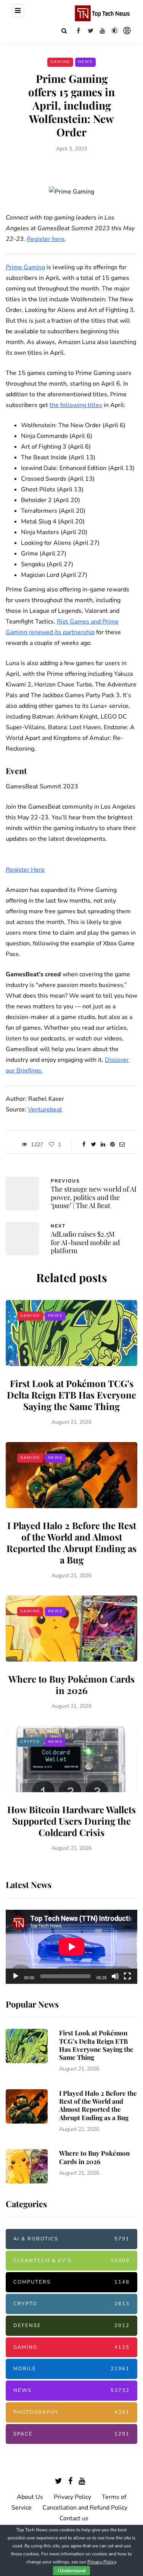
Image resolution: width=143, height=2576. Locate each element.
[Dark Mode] (115, 31)
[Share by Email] (122, 1145)
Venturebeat (45, 1110)
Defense (71, 2326)
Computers (71, 2282)
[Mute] (115, 1976)
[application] (71, 1947)
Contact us (74, 2518)
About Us (30, 2497)
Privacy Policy (72, 2497)
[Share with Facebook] (84, 1145)
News (85, 62)
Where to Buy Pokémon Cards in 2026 (71, 1684)
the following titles (76, 405)
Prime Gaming (25, 267)
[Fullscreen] (127, 1976)
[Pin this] (113, 1145)
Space (71, 2434)
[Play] (16, 1976)
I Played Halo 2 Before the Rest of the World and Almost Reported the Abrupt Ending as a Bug (71, 1542)
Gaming (60, 62)
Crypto (30, 1742)
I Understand (71, 2571)
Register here (46, 239)
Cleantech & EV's (71, 2261)
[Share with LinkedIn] (103, 1145)
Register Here (25, 870)
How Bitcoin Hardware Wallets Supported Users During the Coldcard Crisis (71, 1821)
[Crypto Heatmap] (127, 31)
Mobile (71, 2369)
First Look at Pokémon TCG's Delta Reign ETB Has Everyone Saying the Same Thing (71, 1395)
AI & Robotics (71, 2239)
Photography (71, 2412)
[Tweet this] (94, 1145)
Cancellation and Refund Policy (85, 2508)
